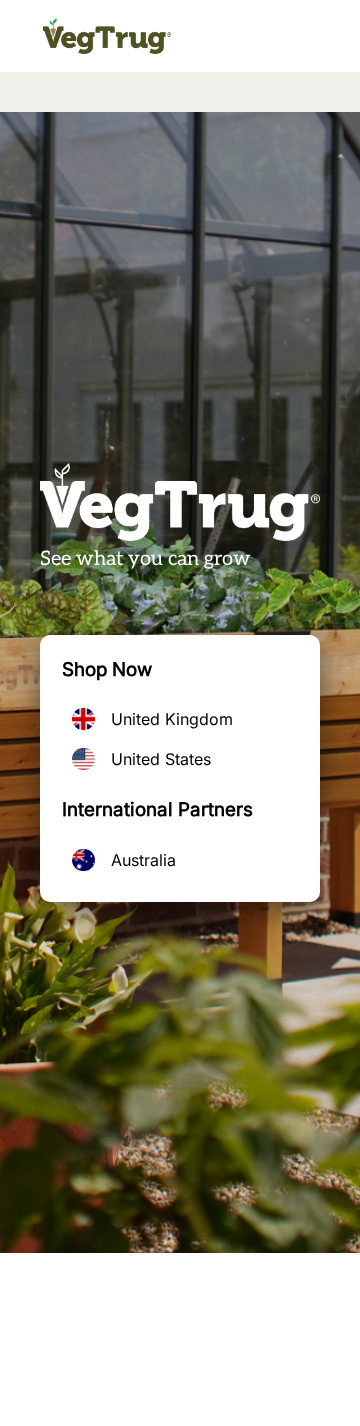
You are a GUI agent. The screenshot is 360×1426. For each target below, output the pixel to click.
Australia (143, 860)
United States (161, 759)
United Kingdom (172, 719)
